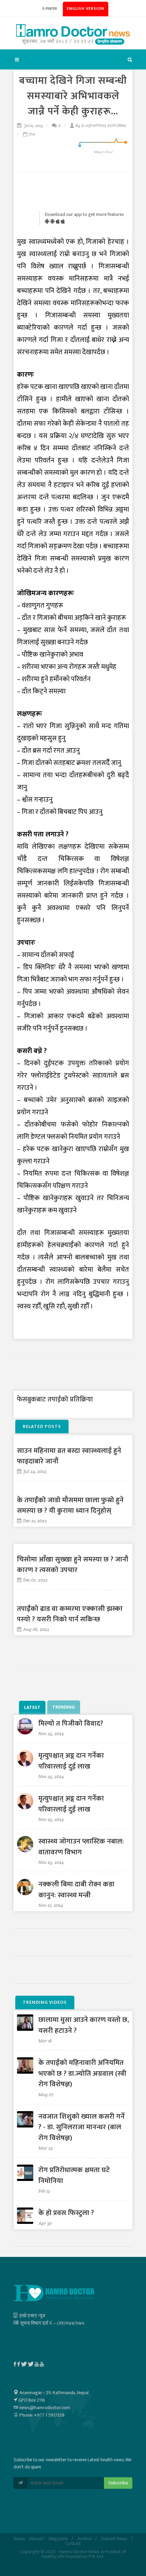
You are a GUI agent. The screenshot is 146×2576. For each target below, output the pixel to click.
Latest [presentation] (32, 1707)
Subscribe (118, 2483)
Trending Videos (45, 2002)
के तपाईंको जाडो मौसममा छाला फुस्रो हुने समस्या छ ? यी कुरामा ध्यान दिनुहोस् (70, 1505)
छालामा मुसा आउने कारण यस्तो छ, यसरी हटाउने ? (84, 2025)
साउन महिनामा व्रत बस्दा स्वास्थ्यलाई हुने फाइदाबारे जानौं (69, 1456)
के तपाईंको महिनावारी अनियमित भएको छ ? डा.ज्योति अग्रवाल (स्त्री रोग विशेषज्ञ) (82, 2073)
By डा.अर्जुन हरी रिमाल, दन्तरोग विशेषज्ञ (101, 126)
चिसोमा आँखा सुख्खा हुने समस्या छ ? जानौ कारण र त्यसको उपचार (73, 1565)
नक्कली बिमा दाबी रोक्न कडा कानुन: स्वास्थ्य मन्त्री (76, 1890)
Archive (85, 2539)
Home (19, 2539)
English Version (86, 9)
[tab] (33, 1707)
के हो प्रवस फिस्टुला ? (66, 2213)
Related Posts (42, 1426)
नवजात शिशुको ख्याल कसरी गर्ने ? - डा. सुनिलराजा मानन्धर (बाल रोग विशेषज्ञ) (81, 2127)
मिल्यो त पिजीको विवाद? (71, 1723)
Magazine (58, 2539)
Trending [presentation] (64, 1707)
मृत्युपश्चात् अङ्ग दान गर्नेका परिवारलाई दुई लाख (71, 1761)
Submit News (114, 2539)
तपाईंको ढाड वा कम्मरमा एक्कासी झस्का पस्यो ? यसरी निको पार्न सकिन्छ (70, 1614)
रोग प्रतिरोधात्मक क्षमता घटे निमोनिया (74, 2175)
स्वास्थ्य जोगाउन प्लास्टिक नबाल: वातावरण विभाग (81, 1847)
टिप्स (32, 135)
